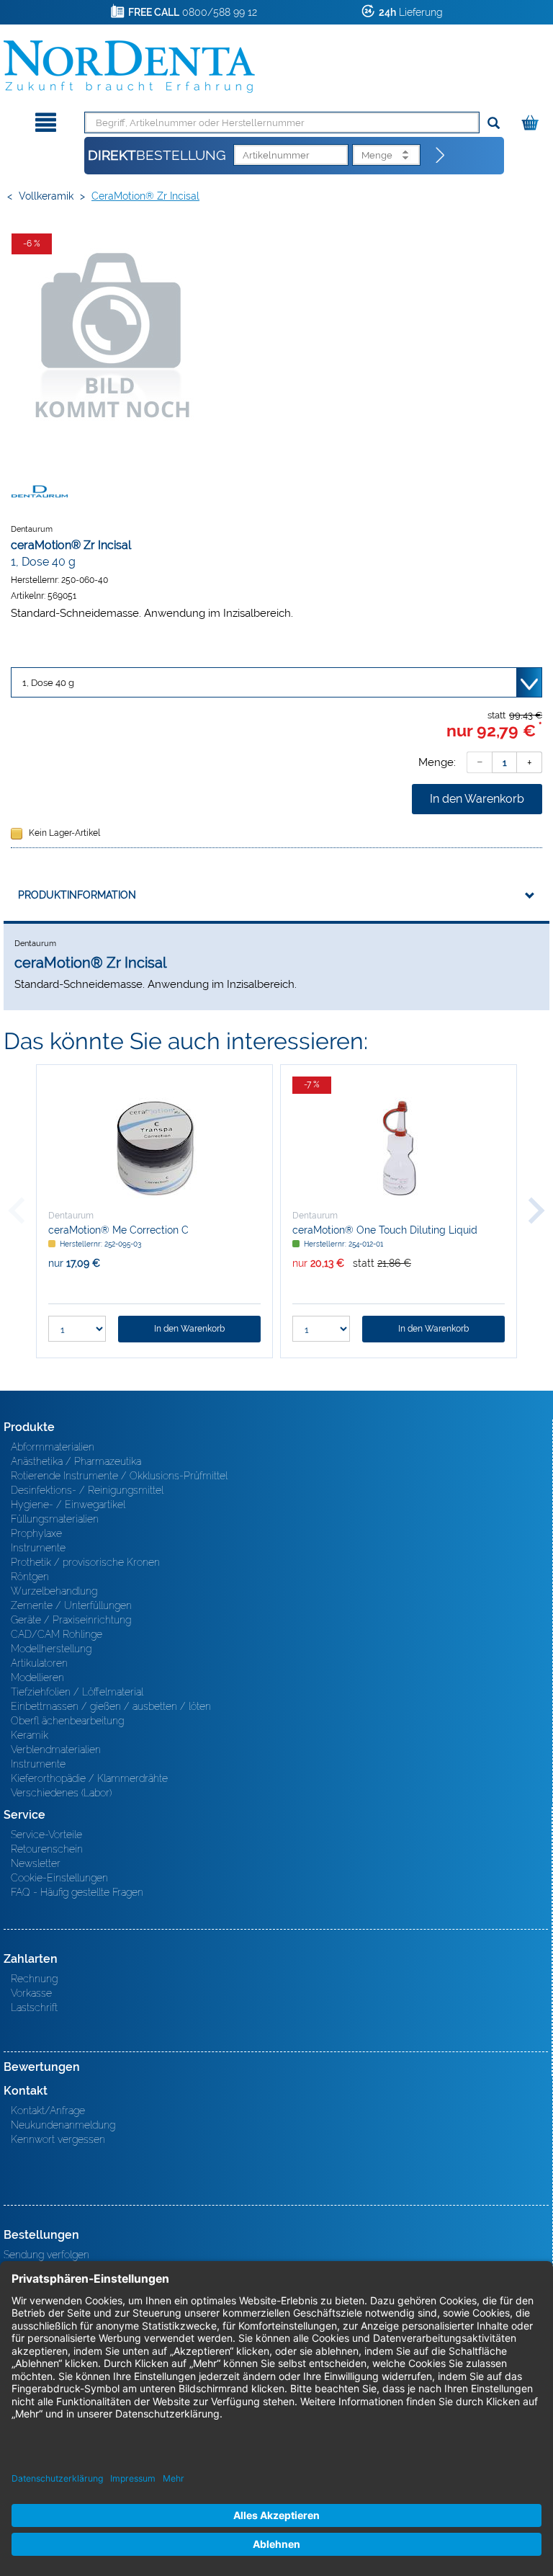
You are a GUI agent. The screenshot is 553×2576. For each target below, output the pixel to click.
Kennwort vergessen (58, 2139)
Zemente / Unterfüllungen (71, 1605)
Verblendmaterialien (56, 1750)
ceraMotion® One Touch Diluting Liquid (385, 1230)
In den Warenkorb (477, 799)
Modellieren (37, 1677)
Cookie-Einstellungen (59, 1878)
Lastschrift (34, 2007)
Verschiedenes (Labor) (61, 1793)
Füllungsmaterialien (55, 1519)
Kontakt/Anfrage (48, 2111)
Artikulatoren (39, 1663)
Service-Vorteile (46, 1835)
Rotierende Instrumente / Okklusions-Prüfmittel (119, 1476)
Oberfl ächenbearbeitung (67, 1721)
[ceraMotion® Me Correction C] (154, 1148)
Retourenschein (47, 1849)
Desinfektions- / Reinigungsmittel (87, 1490)
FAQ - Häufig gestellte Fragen (77, 1892)
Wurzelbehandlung (54, 1591)
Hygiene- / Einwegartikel (68, 1505)
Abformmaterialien (53, 1447)
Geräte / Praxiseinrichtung (71, 1620)
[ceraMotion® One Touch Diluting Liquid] (399, 1148)
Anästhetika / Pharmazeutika (76, 1461)
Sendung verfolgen (46, 2255)
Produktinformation (77, 895)
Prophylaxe (36, 1533)
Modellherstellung (51, 1649)
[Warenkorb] (532, 120)
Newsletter (36, 1863)
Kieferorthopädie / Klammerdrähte (89, 1778)
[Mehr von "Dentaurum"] (40, 491)
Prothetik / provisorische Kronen (85, 1562)
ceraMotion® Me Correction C (118, 1230)
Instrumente (38, 1548)
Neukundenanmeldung (63, 2125)
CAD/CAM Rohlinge (57, 1634)
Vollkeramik (46, 196)
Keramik (30, 1735)
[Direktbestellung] (441, 156)
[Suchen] (494, 124)
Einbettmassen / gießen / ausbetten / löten (111, 1706)
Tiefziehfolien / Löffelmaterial (77, 1692)
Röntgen (30, 1577)
